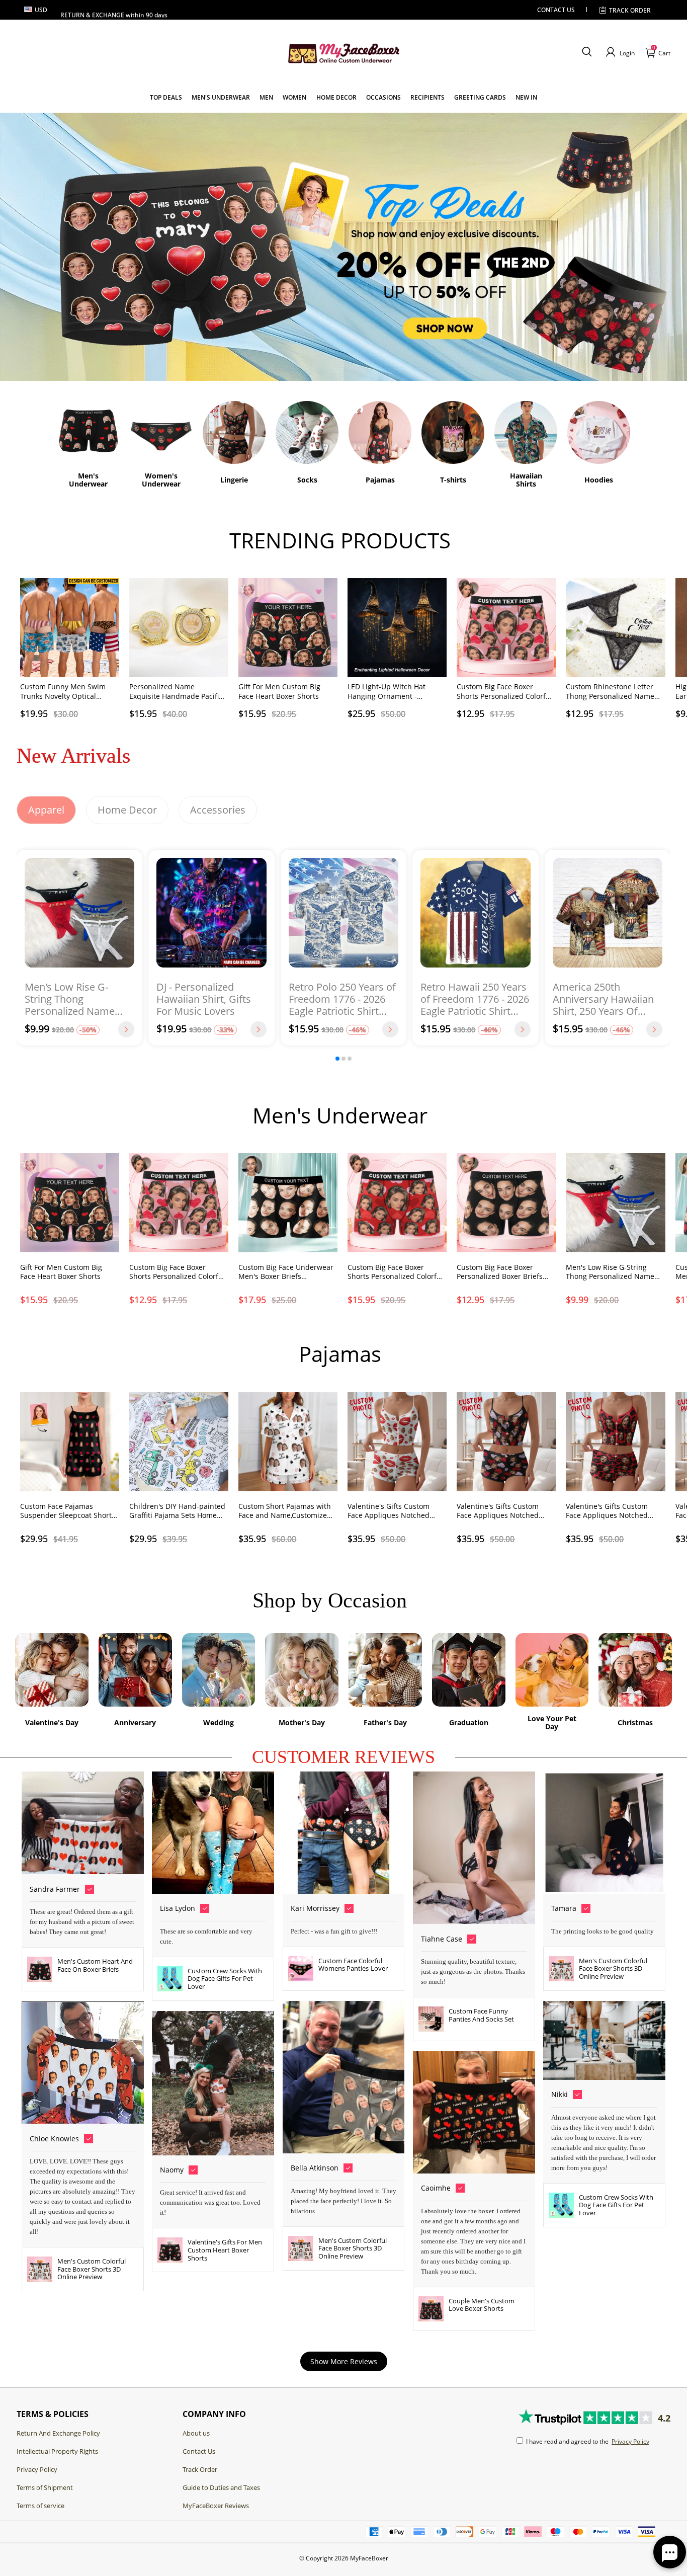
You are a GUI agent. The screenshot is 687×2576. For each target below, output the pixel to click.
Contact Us (199, 2451)
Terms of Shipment (45, 2487)
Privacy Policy (37, 2469)
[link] (166, 97)
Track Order (630, 10)
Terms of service (40, 2506)
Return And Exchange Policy (58, 2433)
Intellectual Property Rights (57, 2451)
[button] (587, 52)
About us (196, 2433)
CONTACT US (556, 10)
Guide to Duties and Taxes (221, 2487)
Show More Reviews (344, 2361)
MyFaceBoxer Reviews (216, 2506)
